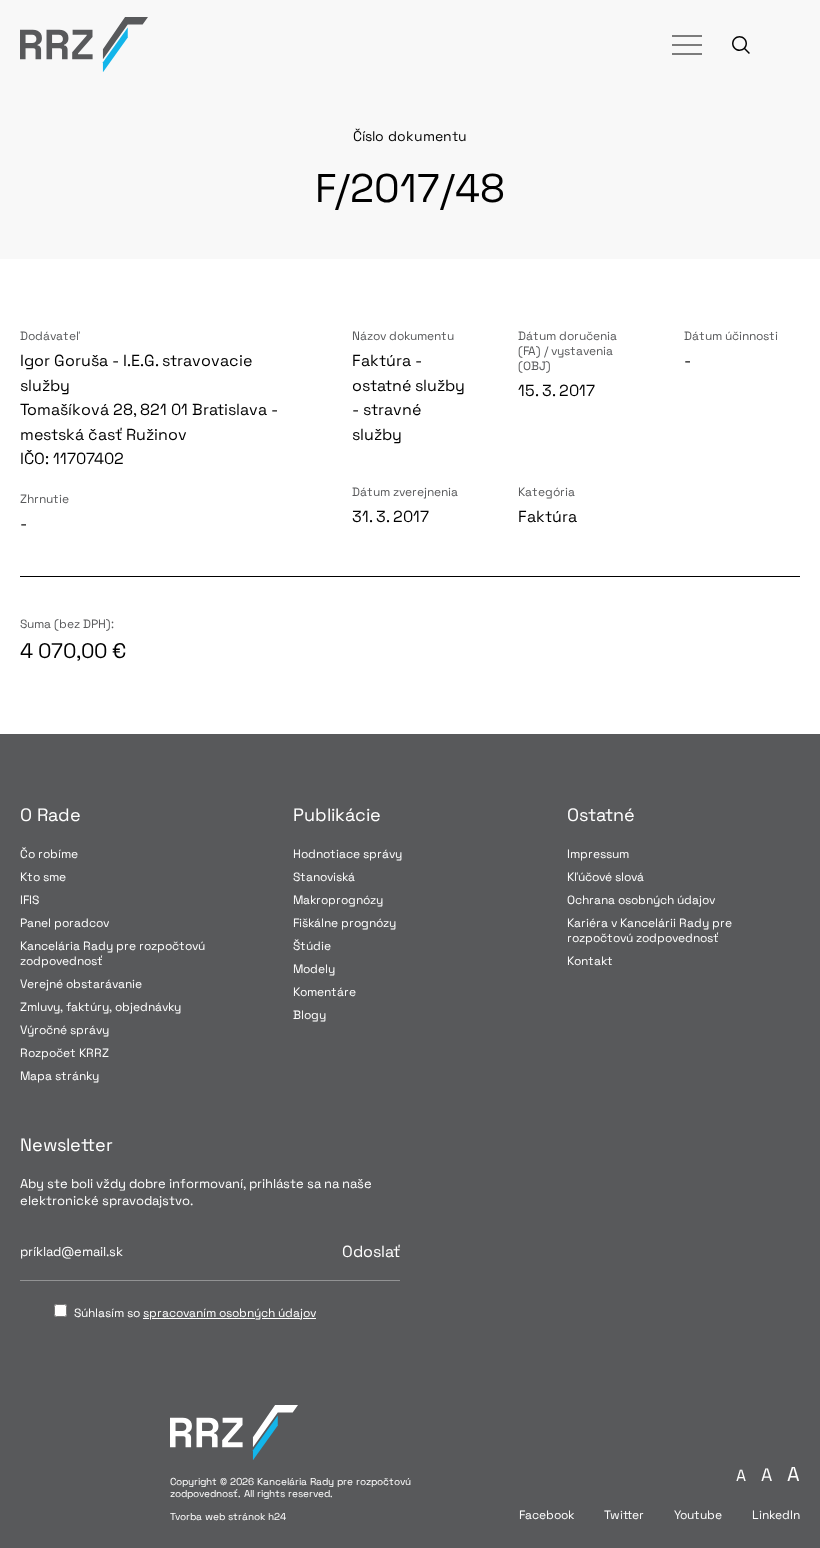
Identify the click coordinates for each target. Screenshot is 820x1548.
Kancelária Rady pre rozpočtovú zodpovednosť (112, 953)
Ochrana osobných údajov (641, 900)
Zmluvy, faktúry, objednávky (100, 1007)
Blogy (309, 1015)
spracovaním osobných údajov (229, 1313)
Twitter (624, 1515)
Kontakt (590, 961)
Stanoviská (324, 877)
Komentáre (324, 992)
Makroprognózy (338, 900)
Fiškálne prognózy (344, 923)
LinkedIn (776, 1515)
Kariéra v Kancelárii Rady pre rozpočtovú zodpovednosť (649, 930)
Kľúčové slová (605, 877)
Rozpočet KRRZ (64, 1053)
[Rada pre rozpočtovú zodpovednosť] (84, 44)
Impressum (598, 854)
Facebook (546, 1515)
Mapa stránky (59, 1076)
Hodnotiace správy (347, 854)
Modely (314, 969)
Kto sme (43, 877)
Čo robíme (49, 854)
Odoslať (371, 1252)
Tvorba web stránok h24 (228, 1516)
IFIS (29, 900)
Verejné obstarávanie (81, 984)
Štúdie (312, 946)
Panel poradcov (64, 923)
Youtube (698, 1515)
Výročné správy (64, 1030)
